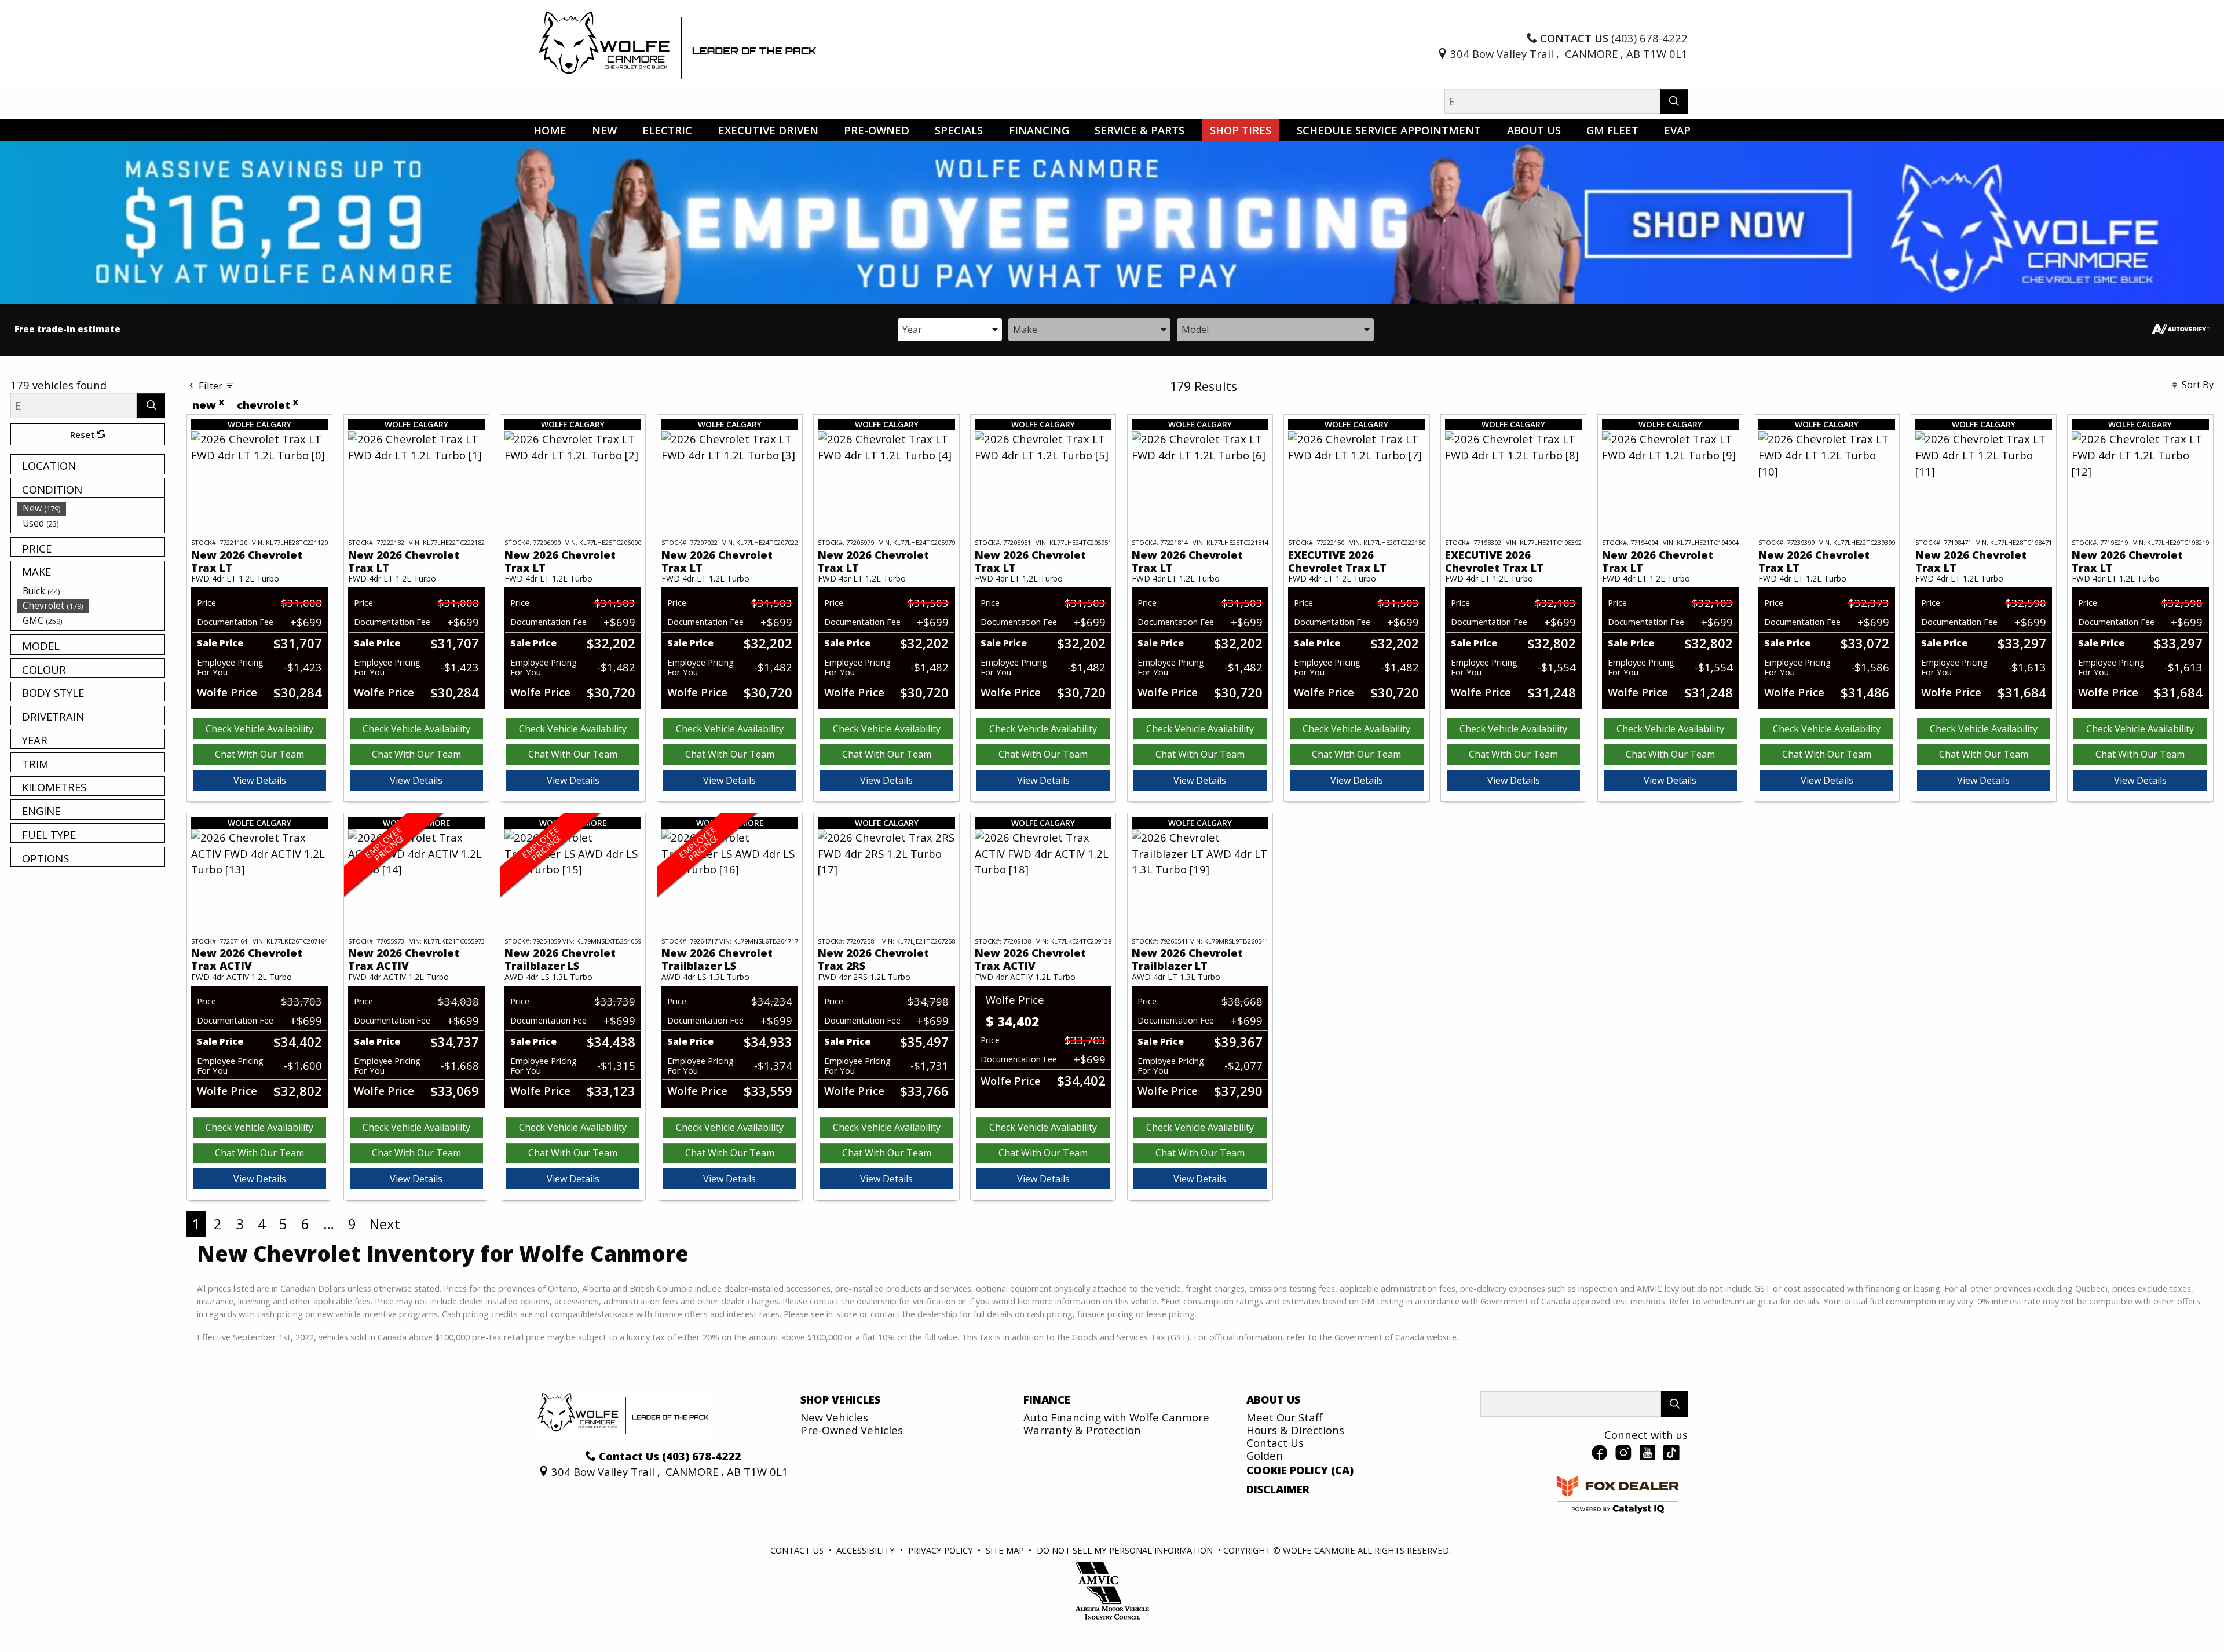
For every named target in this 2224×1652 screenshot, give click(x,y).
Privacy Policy (942, 1550)
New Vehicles (834, 1417)
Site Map (1006, 1550)
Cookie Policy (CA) (1300, 1470)
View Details (260, 780)
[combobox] (950, 329)
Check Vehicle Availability (259, 729)
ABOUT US (1273, 1399)
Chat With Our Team (259, 754)
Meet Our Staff (1284, 1417)
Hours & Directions (1295, 1430)
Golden (1265, 1455)
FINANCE (1047, 1399)
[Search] (1674, 101)
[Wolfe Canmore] (678, 44)
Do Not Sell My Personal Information (1126, 1550)
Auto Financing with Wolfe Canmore (1116, 1417)
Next (385, 1224)
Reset (83, 434)
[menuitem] (91, 508)
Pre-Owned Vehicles (852, 1430)
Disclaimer (1278, 1489)
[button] (550, 130)
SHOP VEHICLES (840, 1399)
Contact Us (1275, 1443)
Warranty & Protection (1082, 1430)
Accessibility (867, 1550)
